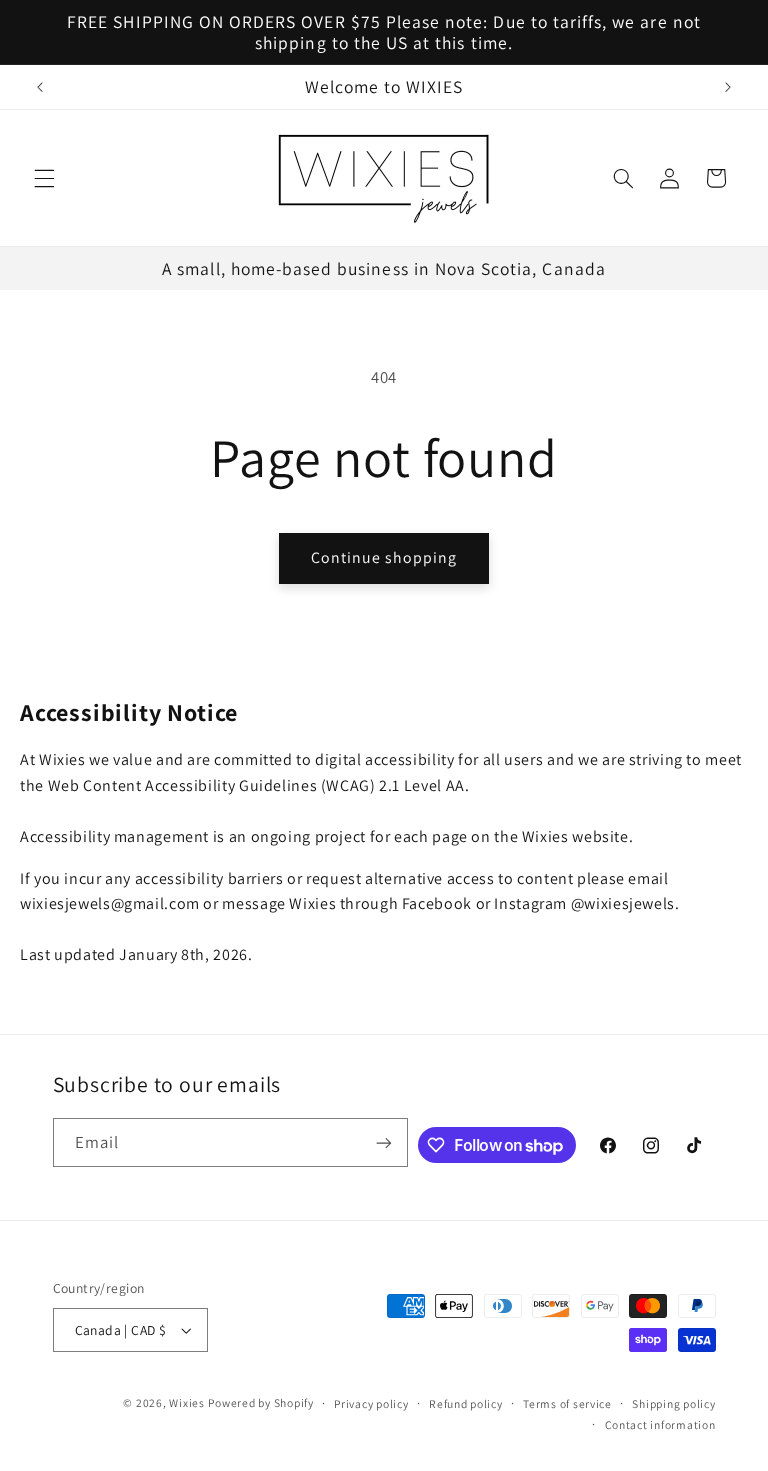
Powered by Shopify (260, 1402)
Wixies (186, 1402)
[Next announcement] (728, 87)
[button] (44, 178)
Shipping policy (673, 1403)
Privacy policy (371, 1403)
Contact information (660, 1424)
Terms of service (567, 1403)
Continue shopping (384, 557)
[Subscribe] (384, 1142)
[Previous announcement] (40, 87)
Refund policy (466, 1403)
